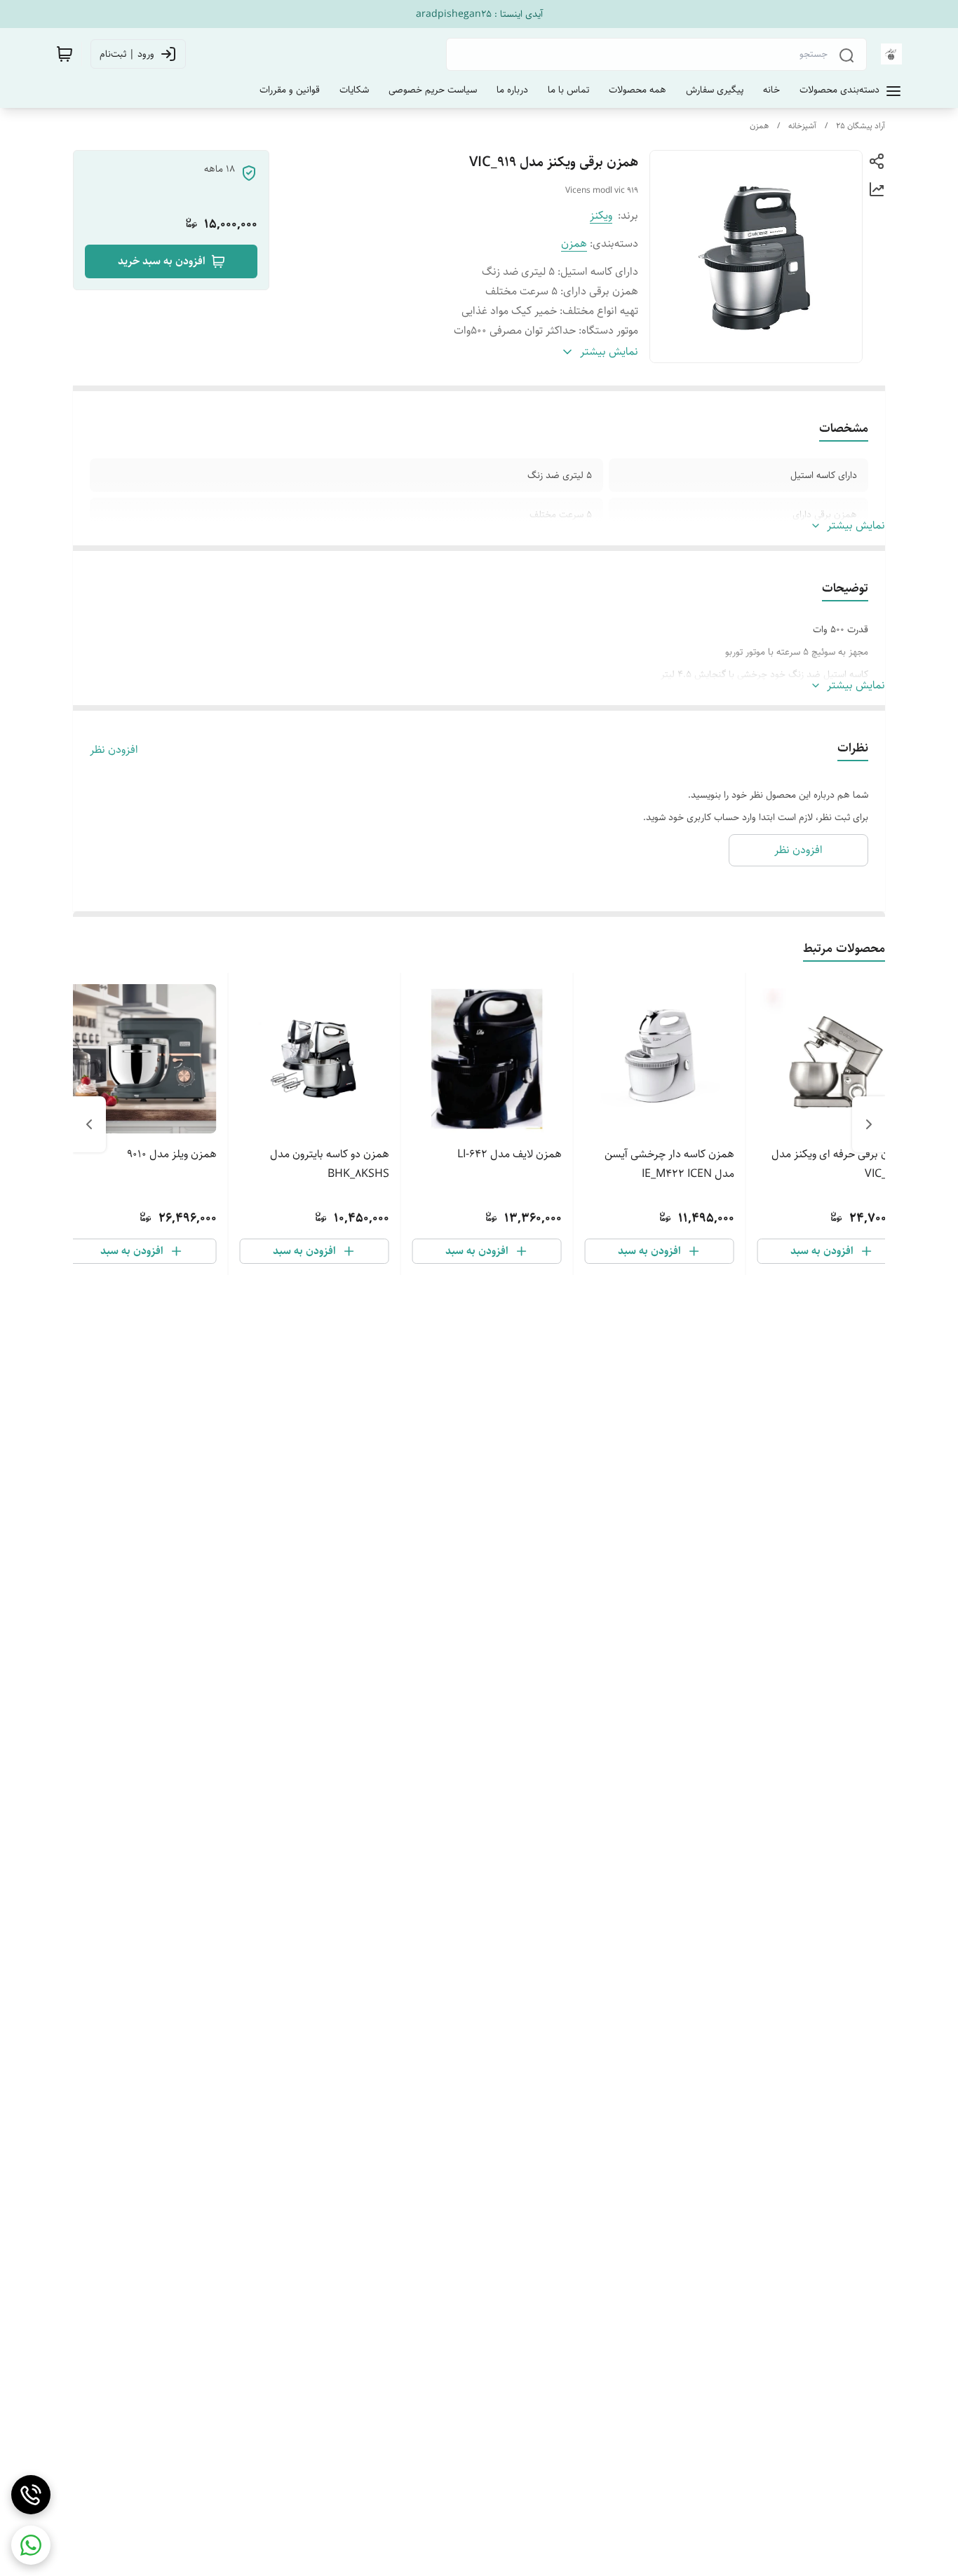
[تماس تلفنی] (31, 2495)
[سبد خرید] (65, 54)
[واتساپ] (31, 2545)
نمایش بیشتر (856, 526)
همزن (759, 126)
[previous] (869, 1124)
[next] (89, 1124)
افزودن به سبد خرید (162, 261)
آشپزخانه (802, 126)
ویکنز (601, 216)
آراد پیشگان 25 (861, 126)
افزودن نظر (114, 750)
